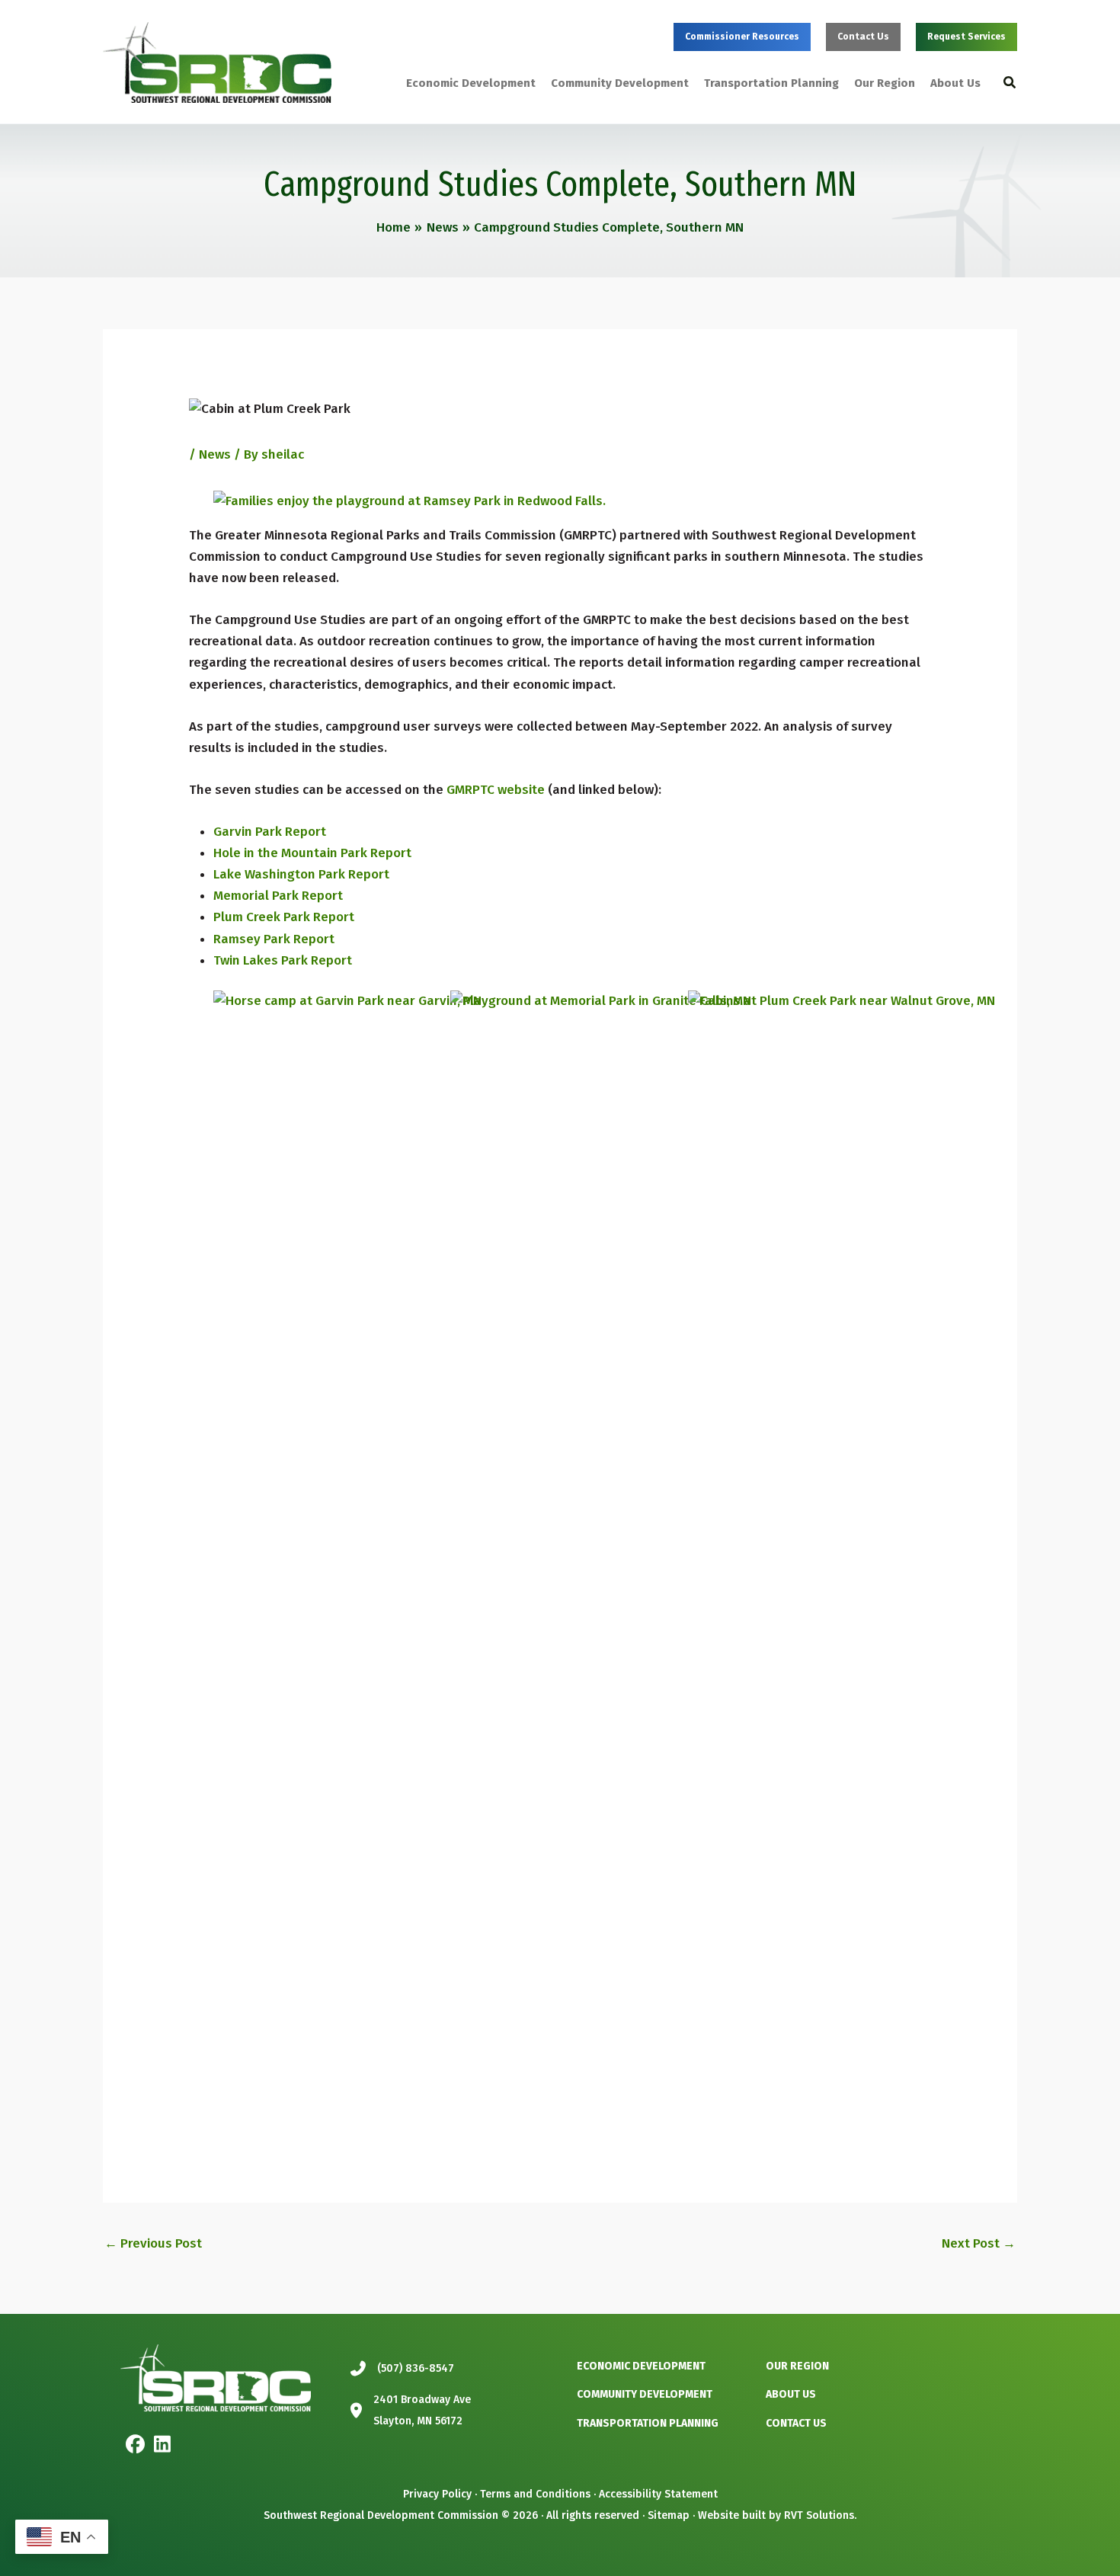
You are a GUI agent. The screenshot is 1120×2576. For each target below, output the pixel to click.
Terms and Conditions (535, 2494)
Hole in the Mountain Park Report (312, 853)
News (215, 454)
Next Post (979, 2243)
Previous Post (153, 2243)
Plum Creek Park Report (284, 917)
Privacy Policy (437, 2494)
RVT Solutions (819, 2515)
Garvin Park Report (270, 832)
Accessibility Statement (658, 2494)
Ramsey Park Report (274, 939)
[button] (742, 37)
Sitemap (669, 2515)
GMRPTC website (496, 790)
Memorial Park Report (278, 896)
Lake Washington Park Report (301, 874)
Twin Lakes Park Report (283, 960)
